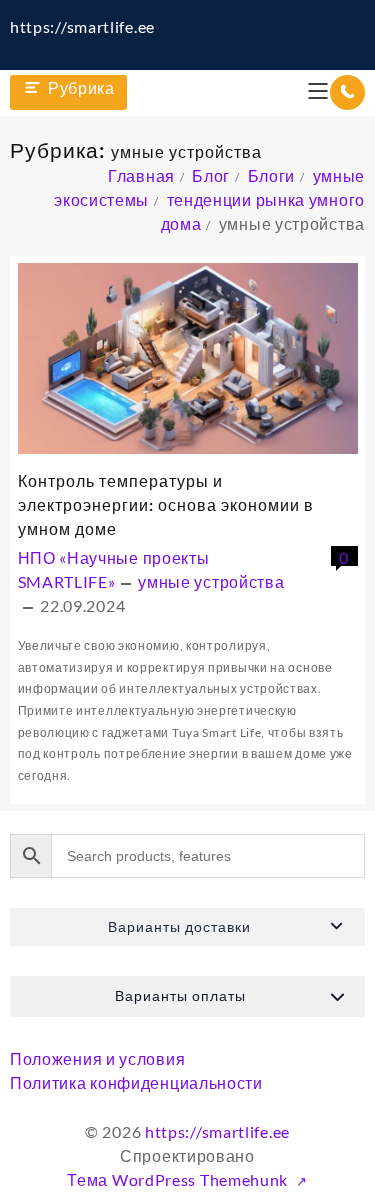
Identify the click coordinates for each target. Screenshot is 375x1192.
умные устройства (211, 581)
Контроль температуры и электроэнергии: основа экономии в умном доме (166, 504)
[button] (187, 927)
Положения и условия (97, 1058)
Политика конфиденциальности (136, 1082)
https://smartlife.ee (82, 26)
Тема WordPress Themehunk (179, 1179)
